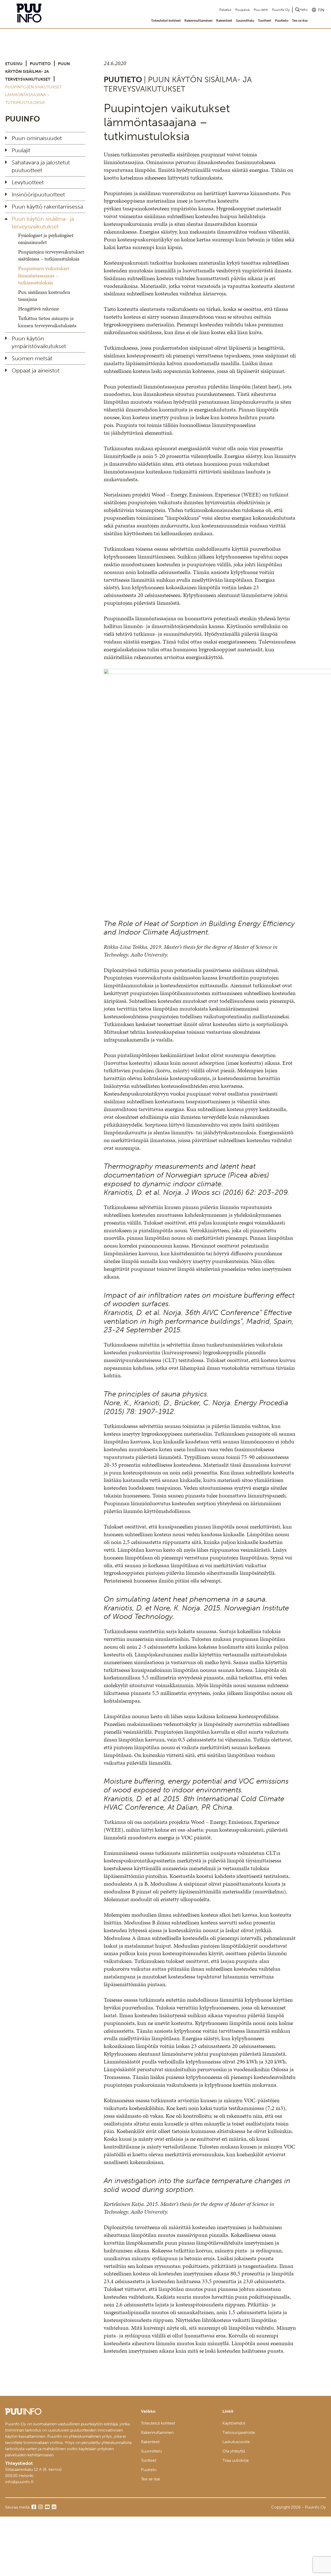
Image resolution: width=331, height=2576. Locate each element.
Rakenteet (224, 21)
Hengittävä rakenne (39, 309)
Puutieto (282, 21)
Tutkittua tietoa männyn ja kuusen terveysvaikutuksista (47, 322)
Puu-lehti (261, 10)
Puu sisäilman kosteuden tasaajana (44, 296)
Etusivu (14, 64)
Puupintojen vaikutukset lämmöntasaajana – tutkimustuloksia (44, 275)
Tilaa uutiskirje (236, 2460)
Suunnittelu (245, 21)
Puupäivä (242, 10)
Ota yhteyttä (234, 2451)
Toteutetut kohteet (166, 21)
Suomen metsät (32, 358)
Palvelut (225, 10)
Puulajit (21, 150)
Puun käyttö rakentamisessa (47, 207)
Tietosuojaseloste (239, 2432)
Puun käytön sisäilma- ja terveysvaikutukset (37, 71)
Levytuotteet (28, 182)
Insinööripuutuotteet (38, 194)
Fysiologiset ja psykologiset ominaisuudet (46, 239)
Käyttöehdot (234, 2423)
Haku (304, 9)
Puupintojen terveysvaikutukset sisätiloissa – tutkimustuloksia (51, 255)
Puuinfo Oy (281, 10)
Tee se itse (300, 21)
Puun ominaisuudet (37, 138)
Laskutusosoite (236, 2442)
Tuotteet (265, 21)
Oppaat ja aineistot (36, 370)
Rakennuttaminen (198, 21)
